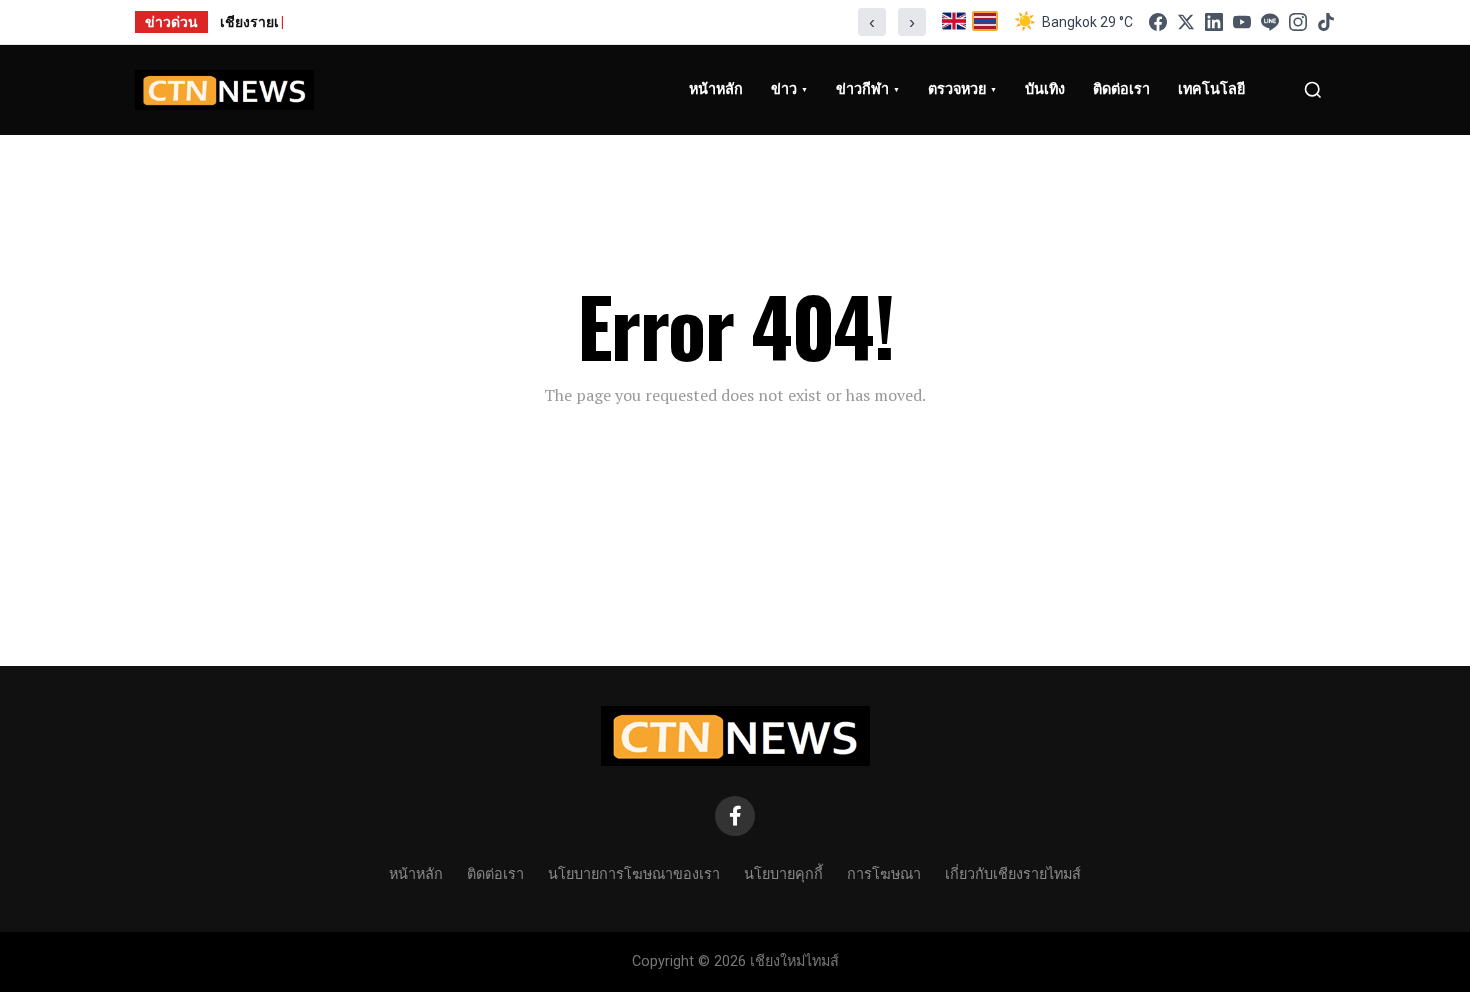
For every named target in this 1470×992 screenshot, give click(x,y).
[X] (1186, 22)
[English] (954, 22)
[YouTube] (1242, 22)
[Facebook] (1158, 22)
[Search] (1313, 90)
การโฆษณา (884, 872)
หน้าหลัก (416, 872)
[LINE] (1270, 22)
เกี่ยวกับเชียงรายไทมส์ (1013, 872)
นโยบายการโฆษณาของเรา (634, 872)
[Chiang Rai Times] (224, 90)
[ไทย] (985, 22)
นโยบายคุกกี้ (783, 872)
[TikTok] (1326, 22)
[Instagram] (1298, 22)
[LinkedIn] (1214, 22)
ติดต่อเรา (495, 872)
